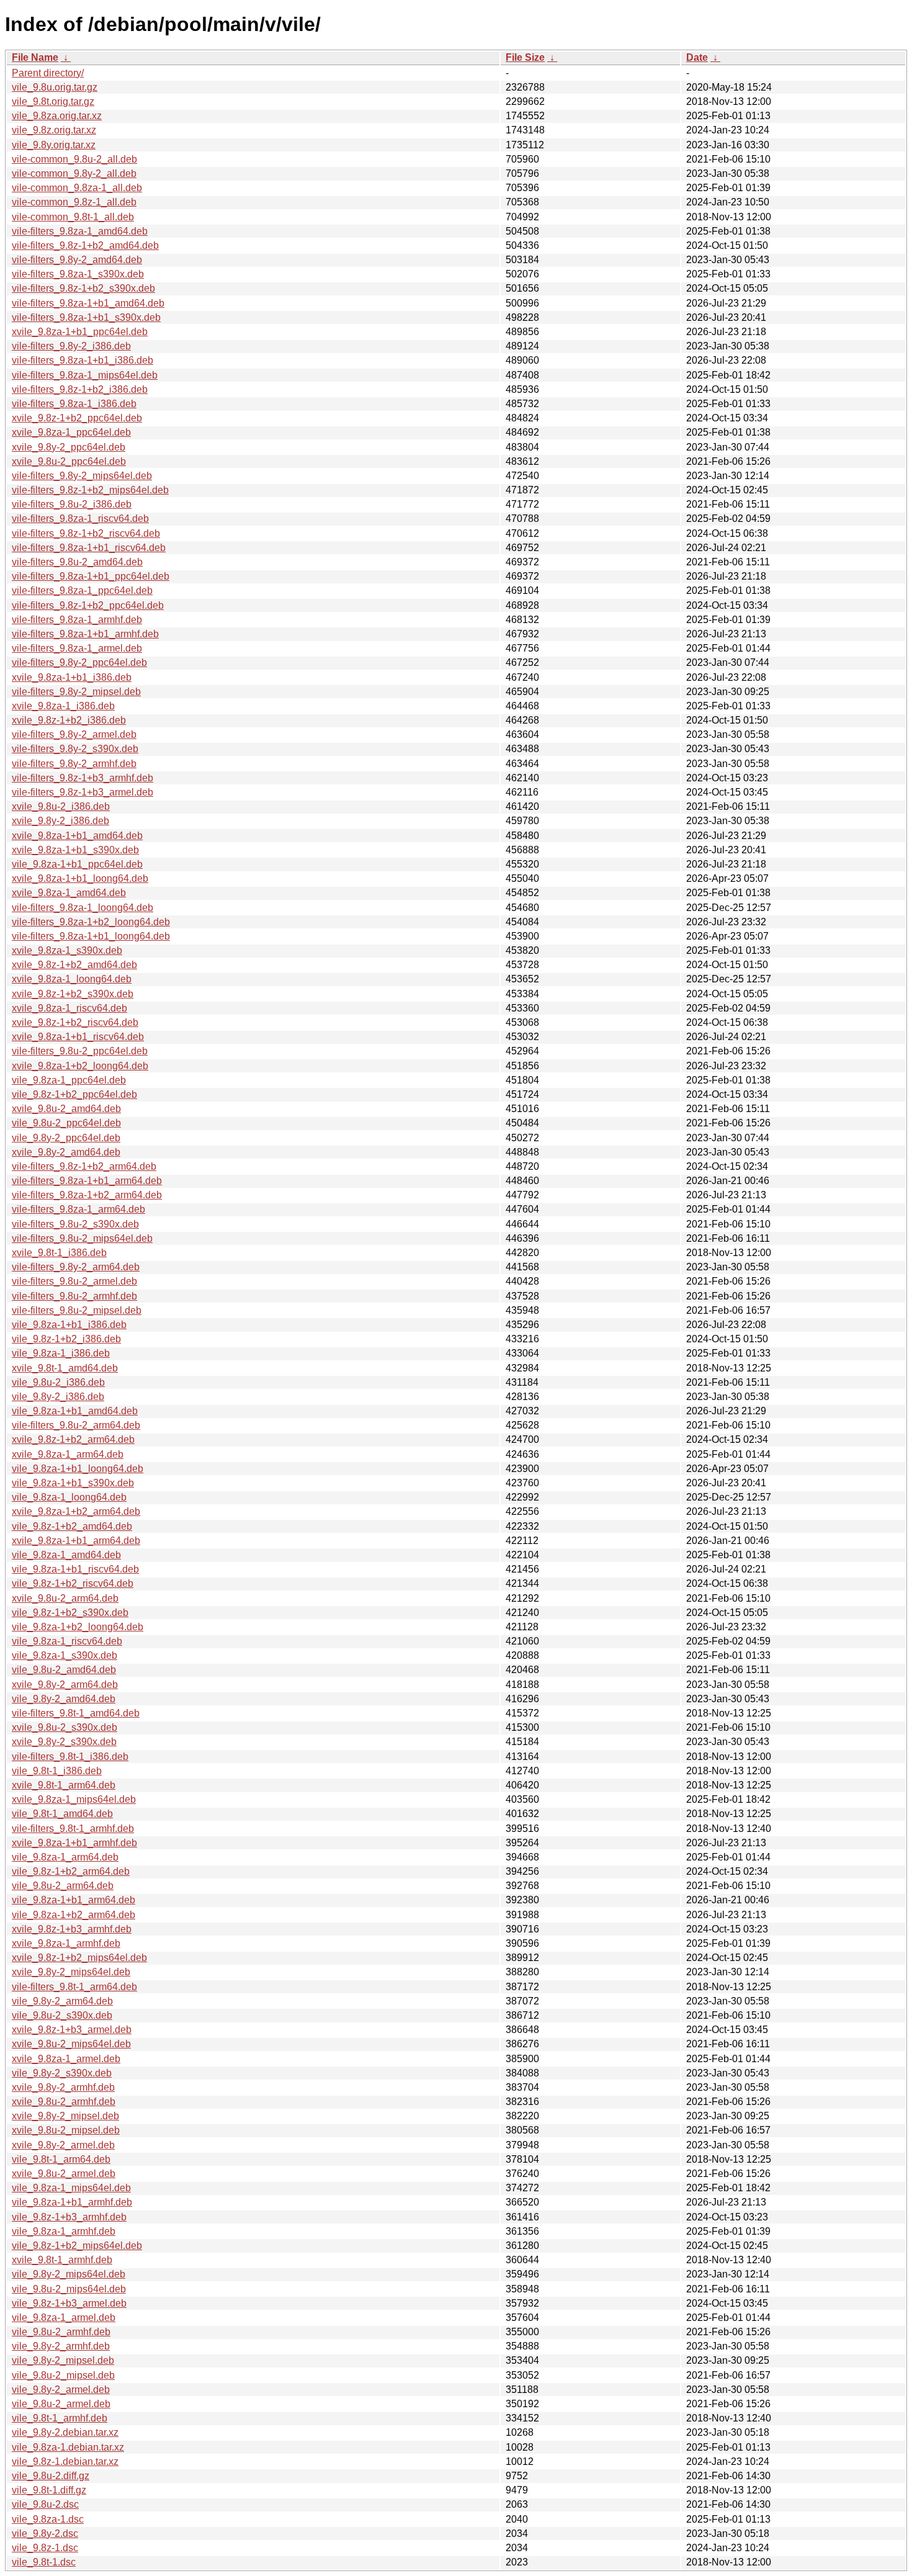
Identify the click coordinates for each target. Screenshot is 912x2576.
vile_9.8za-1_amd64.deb (66, 1555)
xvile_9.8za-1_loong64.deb (72, 979)
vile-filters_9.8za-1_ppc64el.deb (82, 590)
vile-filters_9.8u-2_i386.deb (72, 504)
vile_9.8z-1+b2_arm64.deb (71, 1871)
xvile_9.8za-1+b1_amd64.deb (77, 836)
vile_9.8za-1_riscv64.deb (67, 1641)
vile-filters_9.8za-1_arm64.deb (78, 1209)
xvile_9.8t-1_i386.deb (59, 1253)
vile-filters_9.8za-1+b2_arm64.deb (87, 1195)
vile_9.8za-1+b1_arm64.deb (74, 1900)
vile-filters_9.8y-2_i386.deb (71, 346)
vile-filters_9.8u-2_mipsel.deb (77, 1310)
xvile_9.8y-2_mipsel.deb (65, 2116)
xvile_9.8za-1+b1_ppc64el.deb (80, 332)
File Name (35, 57)
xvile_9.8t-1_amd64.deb (65, 1368)
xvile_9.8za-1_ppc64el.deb (71, 432)
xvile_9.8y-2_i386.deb (60, 821)
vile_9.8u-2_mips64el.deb (69, 2289)
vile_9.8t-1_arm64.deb (61, 2159)
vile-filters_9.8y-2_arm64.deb (76, 1267)
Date (697, 57)
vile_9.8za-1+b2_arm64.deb (74, 1915)
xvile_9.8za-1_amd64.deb (69, 893)
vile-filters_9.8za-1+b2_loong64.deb (91, 922)
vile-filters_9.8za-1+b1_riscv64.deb (89, 548)
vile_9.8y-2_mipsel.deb (63, 2360)
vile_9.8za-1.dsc (48, 2519)
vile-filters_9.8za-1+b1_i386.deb (83, 360)
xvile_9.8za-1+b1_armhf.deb (74, 1843)
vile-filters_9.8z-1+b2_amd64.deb (85, 245)
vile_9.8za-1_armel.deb (64, 2318)
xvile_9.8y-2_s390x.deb (64, 1742)
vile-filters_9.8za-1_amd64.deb (80, 231)
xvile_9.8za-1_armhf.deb (66, 1943)
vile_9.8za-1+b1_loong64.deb (78, 1469)
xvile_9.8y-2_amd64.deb (66, 1152)
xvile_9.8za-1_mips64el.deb (74, 1799)
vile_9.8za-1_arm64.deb (65, 1857)
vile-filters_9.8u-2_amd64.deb (77, 562)
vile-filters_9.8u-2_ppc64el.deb (80, 1051)
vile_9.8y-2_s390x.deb (62, 2073)
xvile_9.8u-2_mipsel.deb (66, 2130)
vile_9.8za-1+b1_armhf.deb (72, 2202)
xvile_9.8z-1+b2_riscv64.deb (75, 1022)
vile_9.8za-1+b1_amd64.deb (75, 1411)
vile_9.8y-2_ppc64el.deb (66, 1138)
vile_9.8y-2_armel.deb (61, 2390)
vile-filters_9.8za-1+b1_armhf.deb (85, 634)
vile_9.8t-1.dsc (44, 2562)
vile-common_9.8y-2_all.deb (74, 173)
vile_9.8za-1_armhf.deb (64, 2231)
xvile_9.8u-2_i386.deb (61, 806)
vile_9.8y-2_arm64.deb (62, 2001)
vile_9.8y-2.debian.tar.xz (65, 2432)
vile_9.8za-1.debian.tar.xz (68, 2447)
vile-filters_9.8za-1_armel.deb (77, 648)
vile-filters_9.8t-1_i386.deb (70, 1757)
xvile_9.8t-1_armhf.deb (62, 2260)
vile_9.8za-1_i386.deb (61, 1353)
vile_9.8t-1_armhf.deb (60, 2418)
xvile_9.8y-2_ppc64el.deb (69, 447)
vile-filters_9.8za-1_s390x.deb (78, 274)
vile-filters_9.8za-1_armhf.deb (77, 620)
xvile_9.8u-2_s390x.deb (65, 1727)
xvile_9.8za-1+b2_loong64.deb (80, 1066)
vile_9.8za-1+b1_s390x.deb (73, 1483)
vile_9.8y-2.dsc (45, 2533)
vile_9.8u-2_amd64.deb (64, 1670)
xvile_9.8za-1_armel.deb (66, 2059)
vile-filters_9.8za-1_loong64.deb (83, 908)
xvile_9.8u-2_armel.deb (64, 2174)
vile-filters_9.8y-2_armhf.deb (74, 764)
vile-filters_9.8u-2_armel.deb (74, 1281)
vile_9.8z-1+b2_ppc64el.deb (74, 1094)
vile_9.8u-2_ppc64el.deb (66, 1123)
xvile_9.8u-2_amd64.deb (66, 1109)
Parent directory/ (48, 73)
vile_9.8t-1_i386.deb (57, 1771)
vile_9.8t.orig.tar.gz (53, 101)
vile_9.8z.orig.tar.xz (54, 130)
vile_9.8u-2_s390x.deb (62, 2015)
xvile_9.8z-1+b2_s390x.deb (73, 994)
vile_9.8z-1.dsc (45, 2548)
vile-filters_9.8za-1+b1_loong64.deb (91, 936)
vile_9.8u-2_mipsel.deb (63, 2375)
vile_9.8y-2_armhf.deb (61, 2346)
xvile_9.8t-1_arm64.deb (64, 1785)
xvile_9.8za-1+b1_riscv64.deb (78, 1037)
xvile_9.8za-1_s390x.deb (67, 950)
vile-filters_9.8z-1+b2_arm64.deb (84, 1166)
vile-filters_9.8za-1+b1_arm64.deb (87, 1181)
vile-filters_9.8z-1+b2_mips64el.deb (90, 490)
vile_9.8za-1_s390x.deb (65, 1655)
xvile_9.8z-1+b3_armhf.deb (72, 1929)
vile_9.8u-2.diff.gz (51, 2476)
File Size (525, 57)
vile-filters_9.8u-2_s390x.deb (75, 1224)
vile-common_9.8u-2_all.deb (74, 159)
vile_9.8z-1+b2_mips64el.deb (77, 2246)
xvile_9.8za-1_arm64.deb (68, 1454)
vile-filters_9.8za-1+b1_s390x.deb (86, 317)
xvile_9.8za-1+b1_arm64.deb (76, 1541)
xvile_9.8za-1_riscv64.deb (69, 1008)
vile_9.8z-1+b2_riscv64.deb (73, 1583)
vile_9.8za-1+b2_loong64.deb (78, 1627)
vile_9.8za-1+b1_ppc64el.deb (77, 864)
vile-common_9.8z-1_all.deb (74, 202)
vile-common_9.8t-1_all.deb (73, 217)
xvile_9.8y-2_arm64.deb (65, 1685)
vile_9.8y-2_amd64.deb (64, 1699)
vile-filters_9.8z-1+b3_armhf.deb (83, 778)
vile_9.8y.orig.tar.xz (54, 145)
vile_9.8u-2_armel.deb (61, 2404)
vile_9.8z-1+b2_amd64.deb (72, 1526)
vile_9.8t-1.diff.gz (49, 2490)
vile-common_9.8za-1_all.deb (77, 188)
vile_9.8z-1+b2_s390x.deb (70, 1613)
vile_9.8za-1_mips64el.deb (71, 2188)
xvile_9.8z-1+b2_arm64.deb (73, 1439)
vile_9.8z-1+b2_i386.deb (66, 1339)
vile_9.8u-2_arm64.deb (63, 1886)
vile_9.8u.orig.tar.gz (55, 87)
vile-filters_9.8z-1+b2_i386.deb (80, 389)
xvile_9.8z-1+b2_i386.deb (69, 720)
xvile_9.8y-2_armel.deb (63, 2145)
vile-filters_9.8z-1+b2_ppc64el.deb (88, 605)
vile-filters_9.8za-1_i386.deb (74, 404)
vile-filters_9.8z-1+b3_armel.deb (83, 792)
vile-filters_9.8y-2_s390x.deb (75, 749)
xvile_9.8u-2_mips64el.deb (71, 2044)
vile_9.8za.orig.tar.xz (57, 116)
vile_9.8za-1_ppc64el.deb (69, 1080)
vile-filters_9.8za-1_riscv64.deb (80, 518)
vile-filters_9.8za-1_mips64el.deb (85, 375)
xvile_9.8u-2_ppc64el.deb (69, 461)
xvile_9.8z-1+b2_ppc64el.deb (77, 418)
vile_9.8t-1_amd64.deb (62, 1814)
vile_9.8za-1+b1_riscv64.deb (75, 1569)
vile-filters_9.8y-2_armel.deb (74, 734)
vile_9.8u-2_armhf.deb (61, 2332)
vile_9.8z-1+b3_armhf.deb (69, 2217)
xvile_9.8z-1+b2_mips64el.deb (79, 1958)
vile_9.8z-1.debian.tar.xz (65, 2462)
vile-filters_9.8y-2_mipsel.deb (76, 692)
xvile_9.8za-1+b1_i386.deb (72, 677)
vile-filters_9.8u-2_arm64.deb (76, 1425)
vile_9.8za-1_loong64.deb (69, 1497)
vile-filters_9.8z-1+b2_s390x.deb (83, 288)
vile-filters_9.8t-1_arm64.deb (74, 1987)
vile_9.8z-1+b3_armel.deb (69, 2303)
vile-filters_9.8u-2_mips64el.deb (82, 1238)
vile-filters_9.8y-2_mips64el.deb (82, 476)
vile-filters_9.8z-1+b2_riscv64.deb (86, 533)
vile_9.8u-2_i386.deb (58, 1382)
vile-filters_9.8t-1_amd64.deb (76, 1713)
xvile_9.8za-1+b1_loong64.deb (80, 878)
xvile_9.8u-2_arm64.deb (65, 1598)
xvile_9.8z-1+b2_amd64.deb (74, 965)
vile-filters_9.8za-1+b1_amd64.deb (88, 303)
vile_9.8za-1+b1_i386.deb (69, 1325)
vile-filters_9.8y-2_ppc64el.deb (79, 662)
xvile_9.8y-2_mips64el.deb (71, 1972)
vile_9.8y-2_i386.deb (58, 1397)
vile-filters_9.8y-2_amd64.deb (77, 260)
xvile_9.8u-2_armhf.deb (64, 2102)
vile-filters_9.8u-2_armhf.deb (74, 1296)
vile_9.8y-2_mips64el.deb (69, 2274)
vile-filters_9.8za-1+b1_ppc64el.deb (91, 576)
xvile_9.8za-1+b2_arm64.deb (76, 1511)
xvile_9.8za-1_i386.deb (63, 706)
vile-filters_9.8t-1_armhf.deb (73, 1829)
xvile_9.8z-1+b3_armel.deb (72, 2030)
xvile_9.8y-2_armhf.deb (63, 2087)
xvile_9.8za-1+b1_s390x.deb (75, 850)
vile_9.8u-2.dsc (45, 2504)
